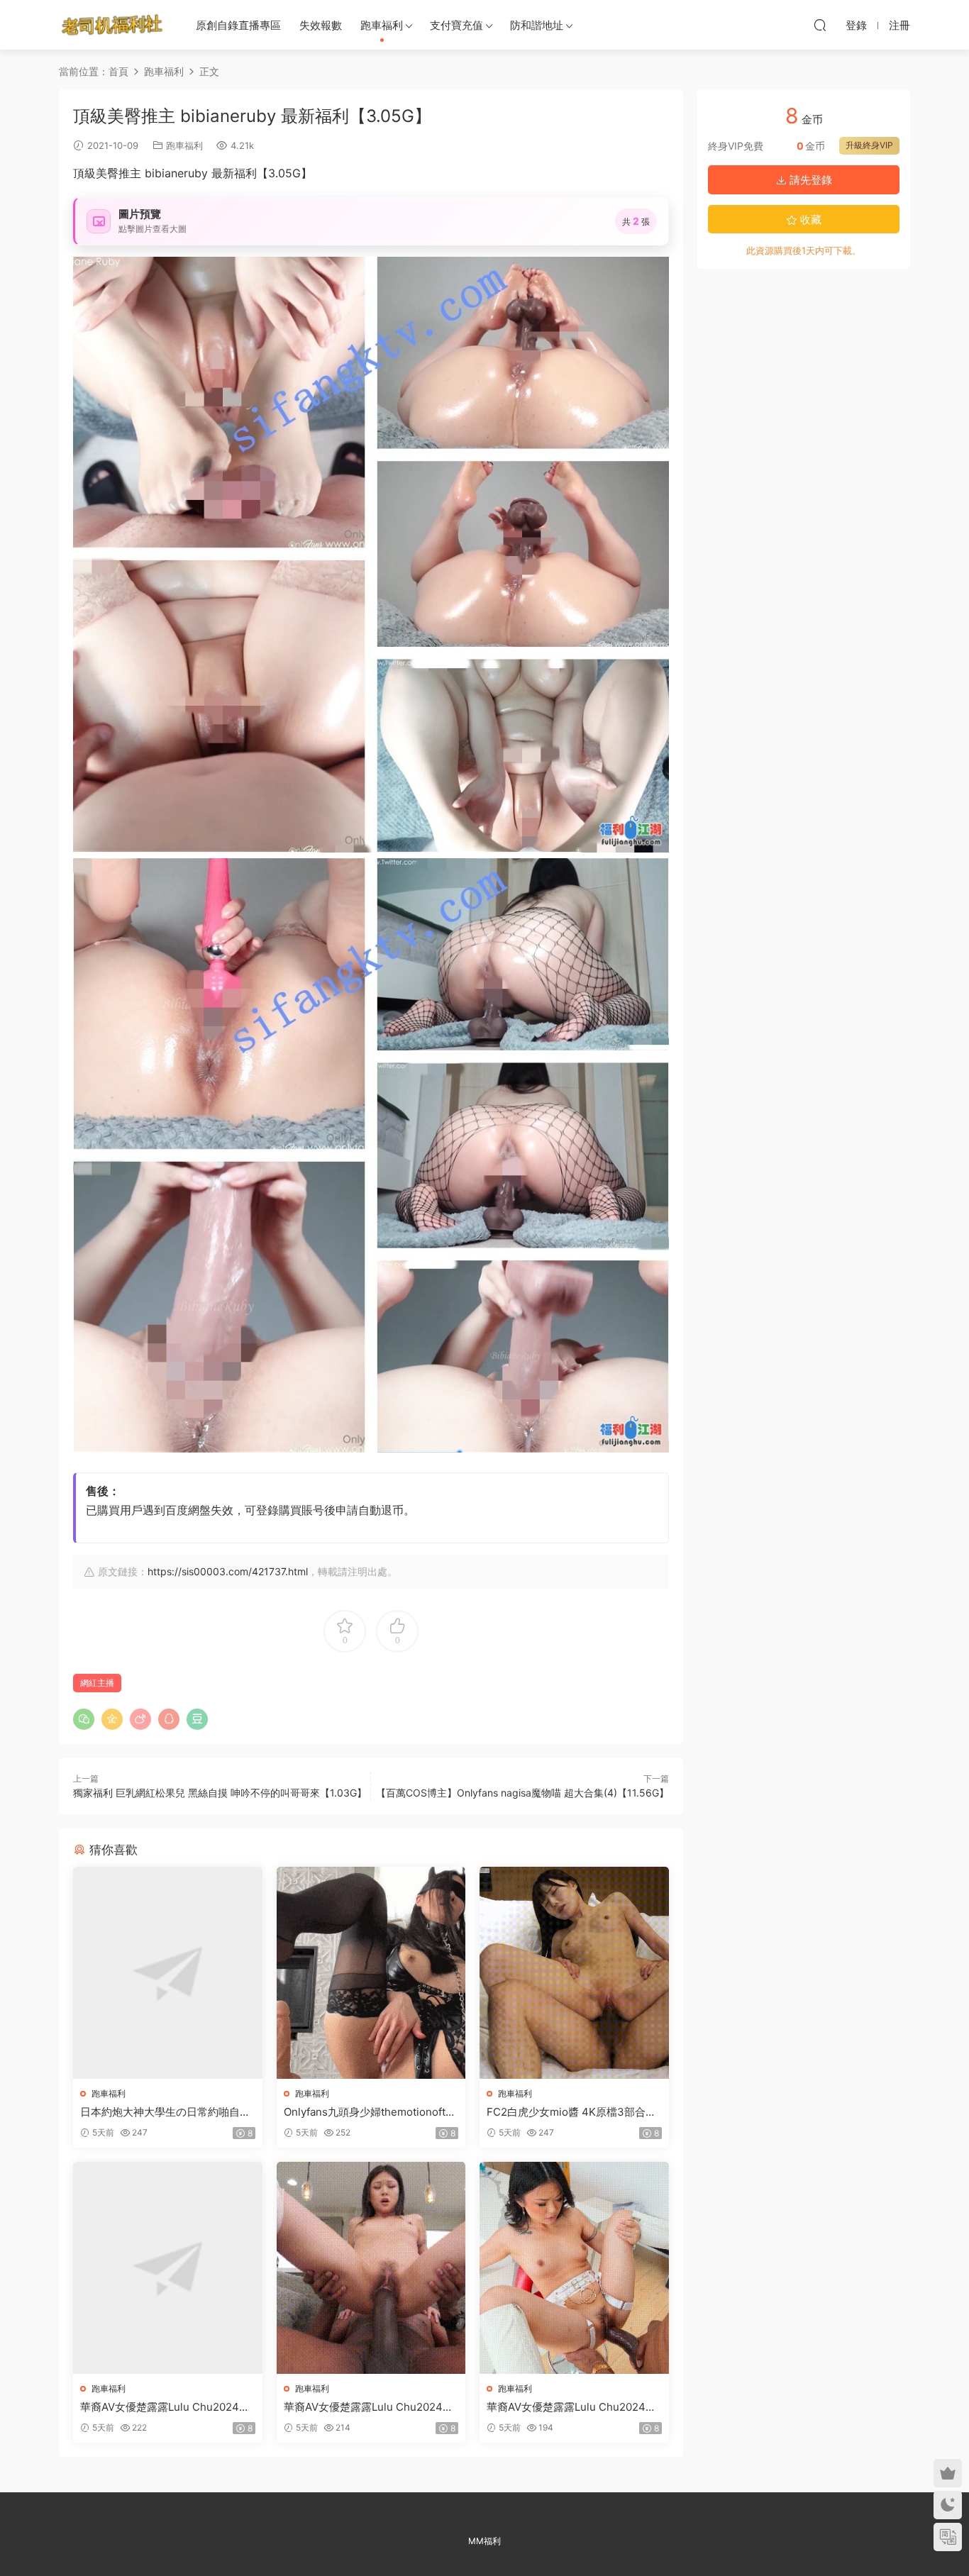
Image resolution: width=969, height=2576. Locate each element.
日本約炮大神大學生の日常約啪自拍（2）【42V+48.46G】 (165, 2112)
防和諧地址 (537, 25)
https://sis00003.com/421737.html (228, 1571)
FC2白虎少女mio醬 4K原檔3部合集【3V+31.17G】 (571, 2112)
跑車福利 (382, 25)
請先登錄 (809, 180)
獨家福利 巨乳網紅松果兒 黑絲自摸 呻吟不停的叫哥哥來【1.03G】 (220, 1793)
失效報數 (321, 25)
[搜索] (820, 25)
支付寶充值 (456, 25)
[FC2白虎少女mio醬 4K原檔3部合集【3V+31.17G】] (574, 1973)
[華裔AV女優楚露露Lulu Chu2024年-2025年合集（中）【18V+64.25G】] (371, 2268)
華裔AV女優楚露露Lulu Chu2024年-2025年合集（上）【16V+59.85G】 (167, 2407)
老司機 (112, 25)
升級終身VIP (869, 145)
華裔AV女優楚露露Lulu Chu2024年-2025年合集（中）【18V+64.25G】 (371, 2407)
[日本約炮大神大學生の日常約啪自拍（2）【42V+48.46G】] (168, 1973)
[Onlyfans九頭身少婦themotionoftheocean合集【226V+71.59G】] (371, 1973)
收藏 (809, 220)
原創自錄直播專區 (238, 25)
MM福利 (484, 2541)
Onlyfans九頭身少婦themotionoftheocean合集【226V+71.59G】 (371, 2112)
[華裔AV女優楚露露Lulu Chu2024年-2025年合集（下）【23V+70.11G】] (574, 2268)
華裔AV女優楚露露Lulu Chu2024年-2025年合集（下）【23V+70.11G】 (574, 2407)
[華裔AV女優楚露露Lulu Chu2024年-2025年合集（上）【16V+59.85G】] (168, 2268)
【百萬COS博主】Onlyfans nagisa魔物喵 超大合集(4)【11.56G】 (522, 1793)
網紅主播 (97, 1683)
